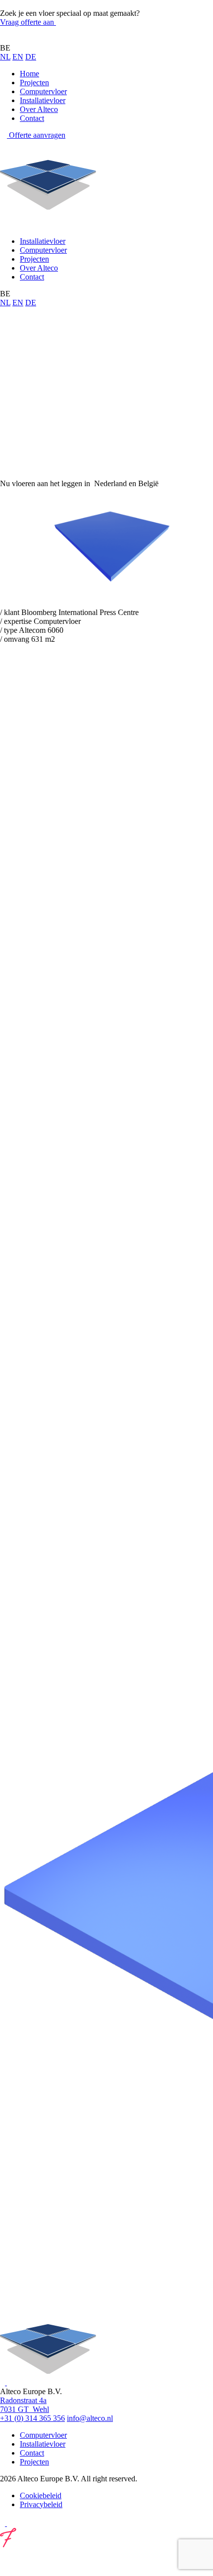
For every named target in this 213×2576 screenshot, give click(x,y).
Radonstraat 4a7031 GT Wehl (25, 2405)
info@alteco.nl (90, 2418)
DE (31, 57)
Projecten (34, 83)
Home (29, 74)
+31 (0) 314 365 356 (32, 2418)
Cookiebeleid (41, 2495)
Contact (32, 118)
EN (18, 57)
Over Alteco (39, 109)
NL (5, 57)
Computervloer (43, 91)
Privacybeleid (41, 2504)
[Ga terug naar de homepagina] (48, 39)
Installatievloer (43, 100)
